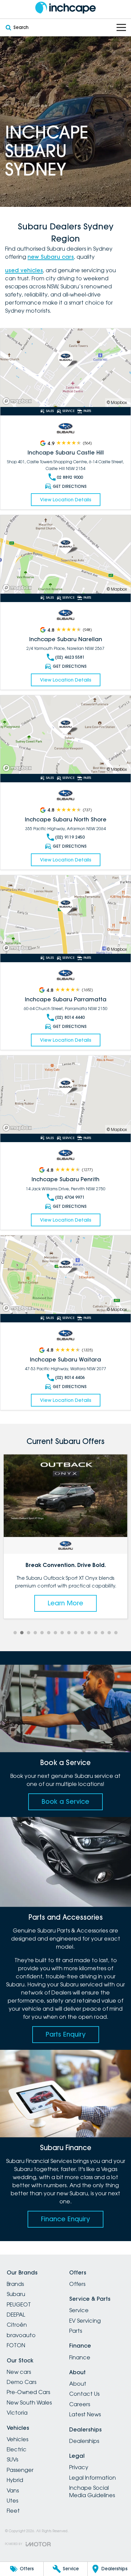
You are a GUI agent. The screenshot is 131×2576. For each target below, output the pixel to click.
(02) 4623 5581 (70, 657)
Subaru (16, 2294)
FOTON (16, 2345)
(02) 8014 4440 (70, 1017)
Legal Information (93, 2478)
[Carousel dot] (15, 1633)
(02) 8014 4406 (70, 1377)
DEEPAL (16, 2315)
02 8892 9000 (70, 477)
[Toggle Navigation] (121, 27)
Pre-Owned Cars (28, 2392)
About (78, 2384)
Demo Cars (21, 2382)
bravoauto (21, 2335)
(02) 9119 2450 (70, 837)
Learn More (65, 1595)
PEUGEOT (19, 2304)
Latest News (85, 2414)
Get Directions (70, 486)
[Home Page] (65, 8)
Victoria (17, 2413)
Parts (76, 2331)
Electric (17, 2449)
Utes (12, 2501)
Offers (77, 2284)
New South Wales (29, 2402)
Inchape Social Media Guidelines (92, 2491)
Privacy (79, 2467)
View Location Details (66, 500)
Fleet (13, 2511)
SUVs (12, 2459)
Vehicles (17, 2439)
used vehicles (24, 270)
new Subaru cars (51, 257)
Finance (80, 2357)
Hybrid (15, 2480)
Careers (80, 2404)
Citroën (17, 2325)
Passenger (20, 2470)
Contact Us (84, 2394)
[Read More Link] (65, 368)
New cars (19, 2372)
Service (79, 2310)
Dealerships (84, 2441)
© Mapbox (117, 402)
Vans (13, 2490)
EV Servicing (85, 2321)
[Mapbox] (18, 401)
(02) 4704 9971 (70, 1197)
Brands (15, 2284)
